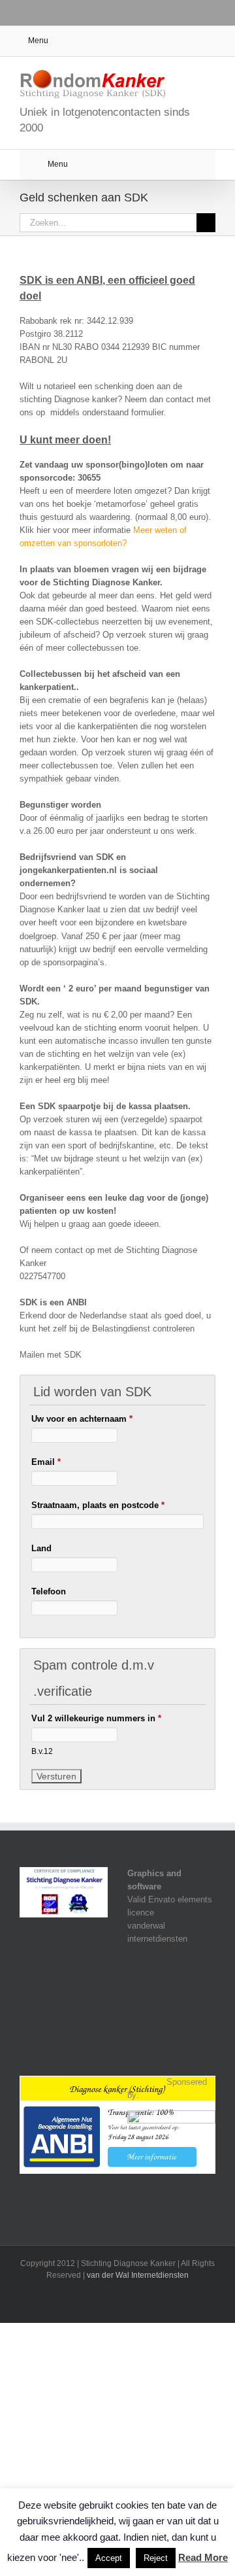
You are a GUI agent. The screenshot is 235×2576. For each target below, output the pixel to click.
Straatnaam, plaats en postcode (98, 1505)
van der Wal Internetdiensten (138, 2275)
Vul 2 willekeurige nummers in (96, 1718)
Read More (203, 2557)
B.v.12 (42, 1751)
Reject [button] (156, 2558)
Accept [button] (109, 2558)
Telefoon (49, 1591)
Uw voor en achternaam (82, 1419)
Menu (38, 41)
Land (41, 1548)
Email (46, 1462)
